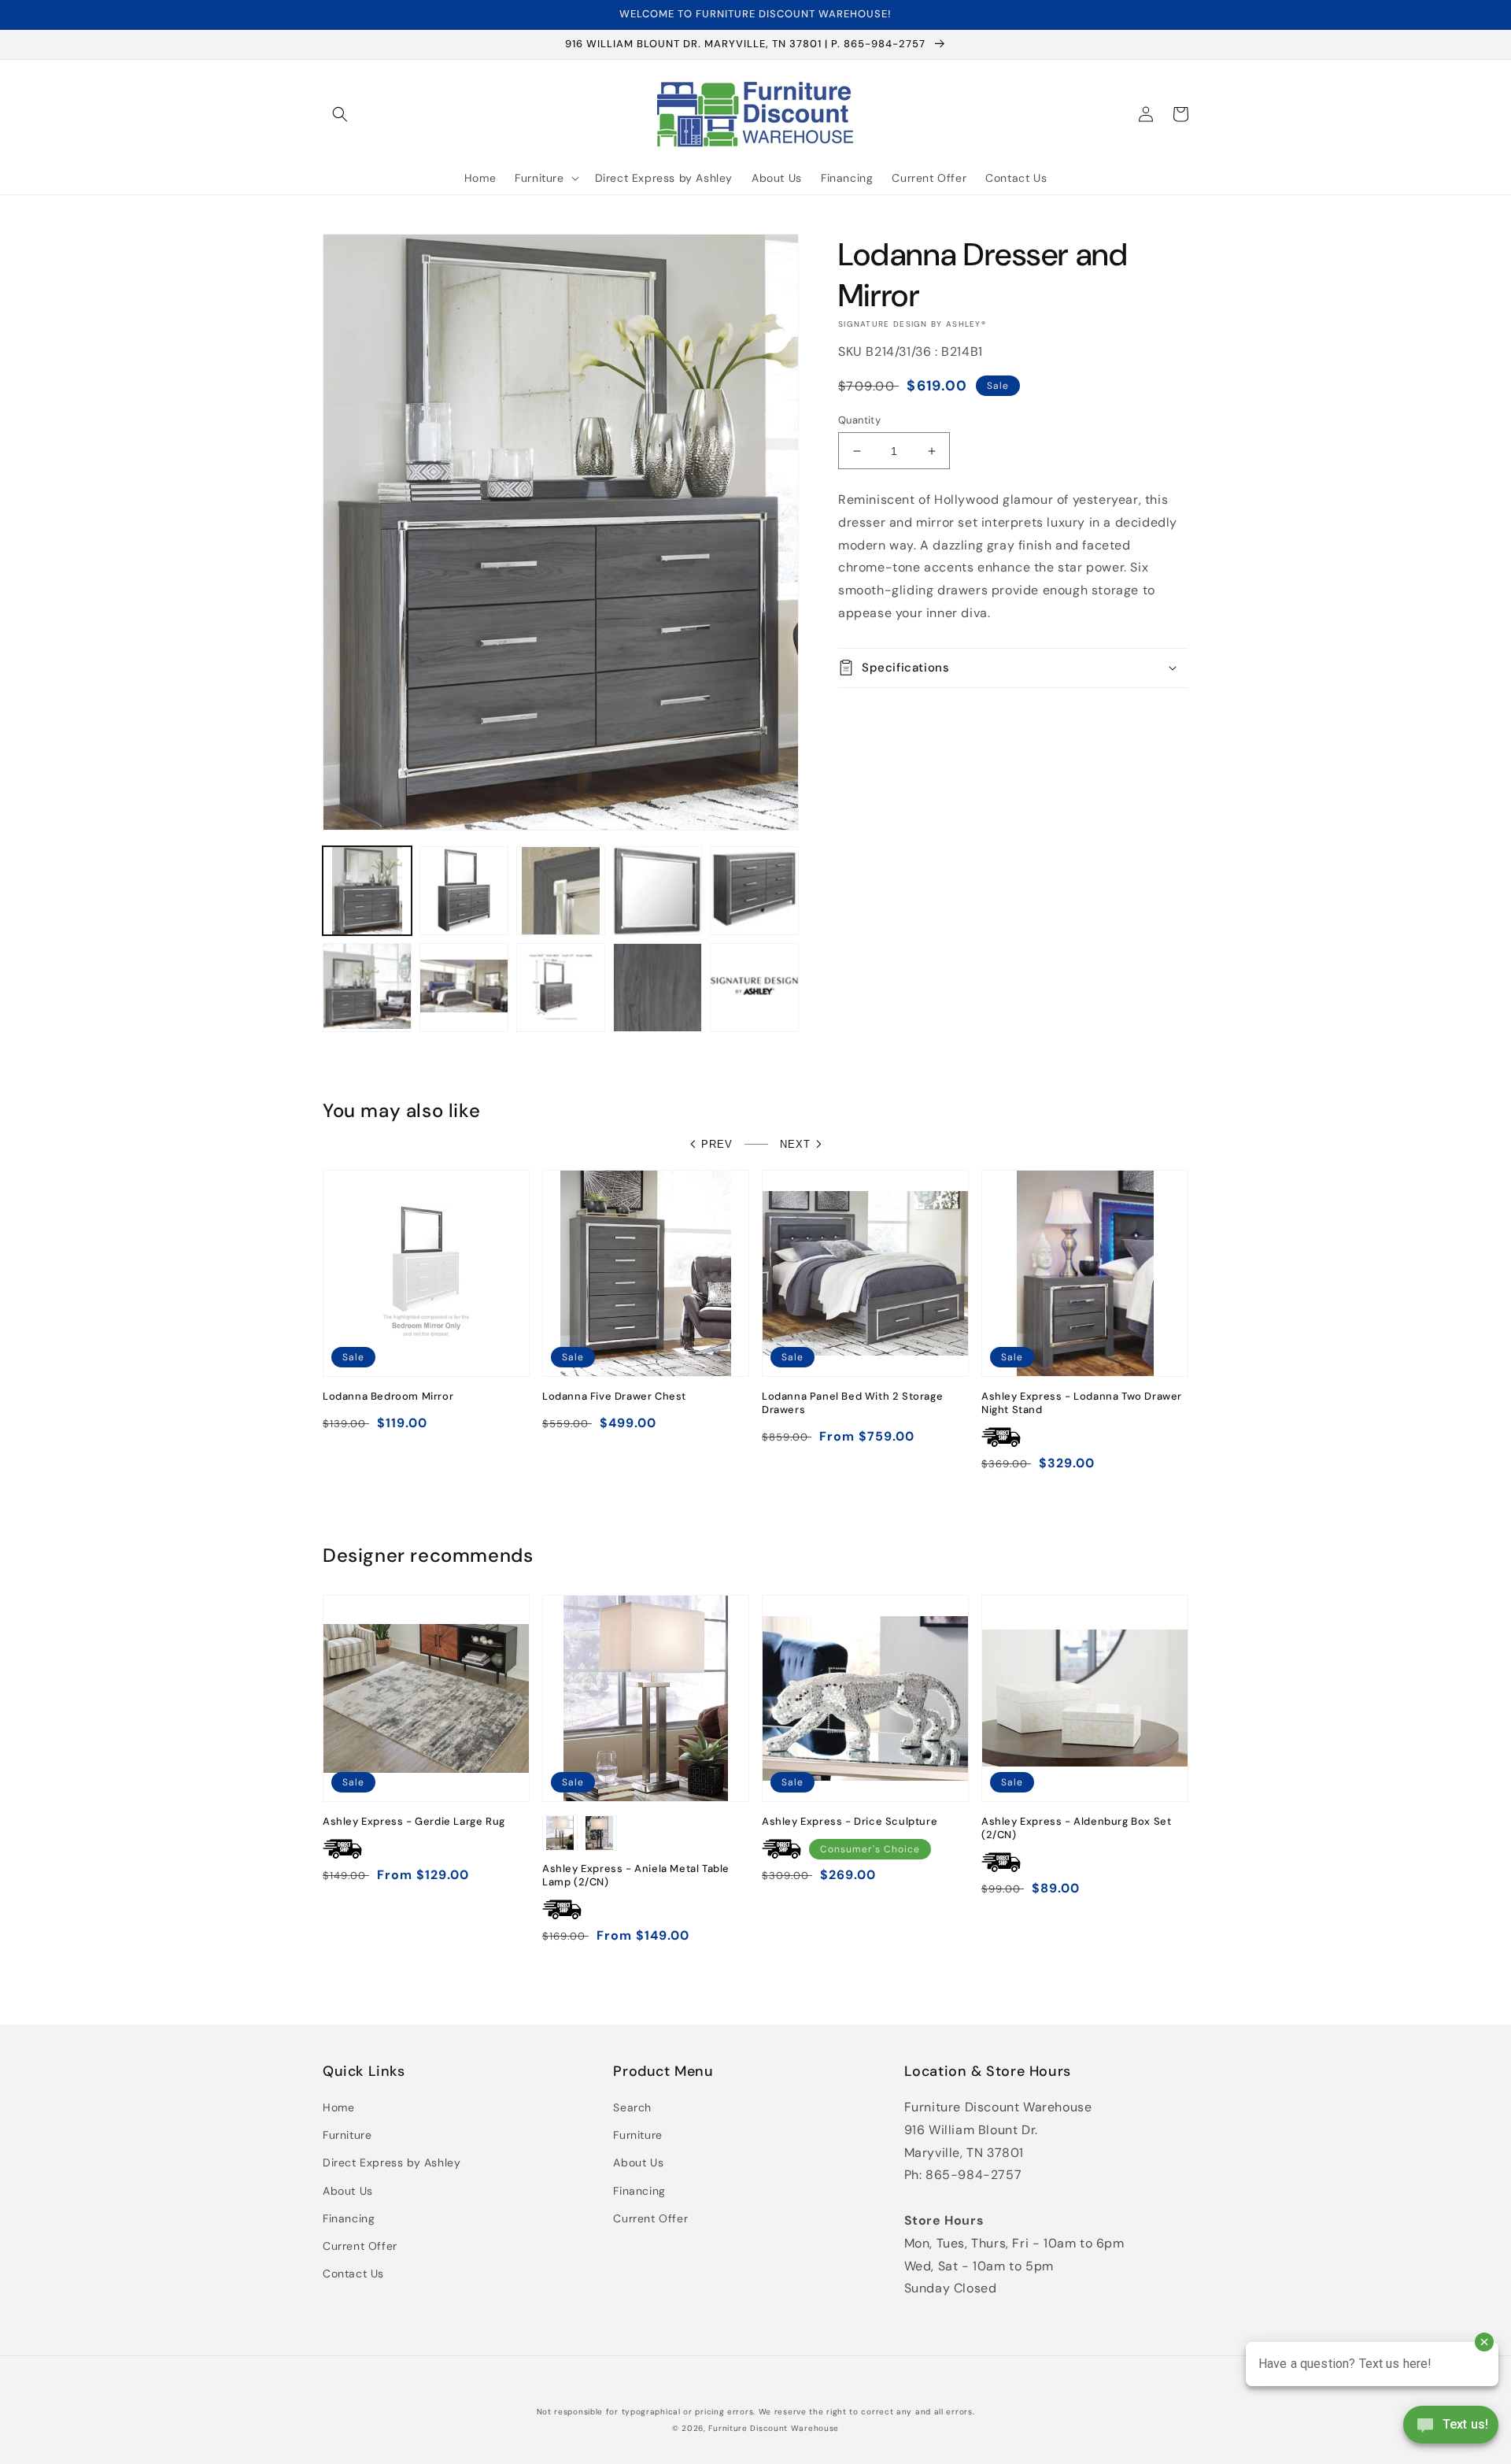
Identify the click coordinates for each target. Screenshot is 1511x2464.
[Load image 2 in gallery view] (464, 891)
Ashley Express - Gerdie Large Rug (414, 1822)
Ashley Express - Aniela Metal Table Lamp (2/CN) (636, 1876)
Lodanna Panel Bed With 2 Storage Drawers (852, 1403)
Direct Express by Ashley (392, 2162)
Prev (717, 1144)
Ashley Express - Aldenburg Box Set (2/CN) (1076, 1828)
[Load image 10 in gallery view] (754, 988)
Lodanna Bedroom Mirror (388, 1397)
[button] (340, 114)
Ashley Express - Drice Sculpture (850, 1822)
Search (632, 2107)
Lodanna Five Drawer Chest (614, 1397)
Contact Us (353, 2273)
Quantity (859, 420)
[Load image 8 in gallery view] (561, 988)
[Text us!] (1451, 2430)
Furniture (347, 2135)
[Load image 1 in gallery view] (367, 891)
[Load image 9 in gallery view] (658, 988)
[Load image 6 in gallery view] (367, 988)
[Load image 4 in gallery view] (658, 891)
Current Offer (360, 2246)
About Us (348, 2191)
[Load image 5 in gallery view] (754, 891)
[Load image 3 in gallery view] (561, 891)
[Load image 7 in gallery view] (464, 988)
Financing (349, 2218)
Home (338, 2107)
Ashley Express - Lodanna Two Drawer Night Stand (1082, 1403)
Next (795, 1144)
